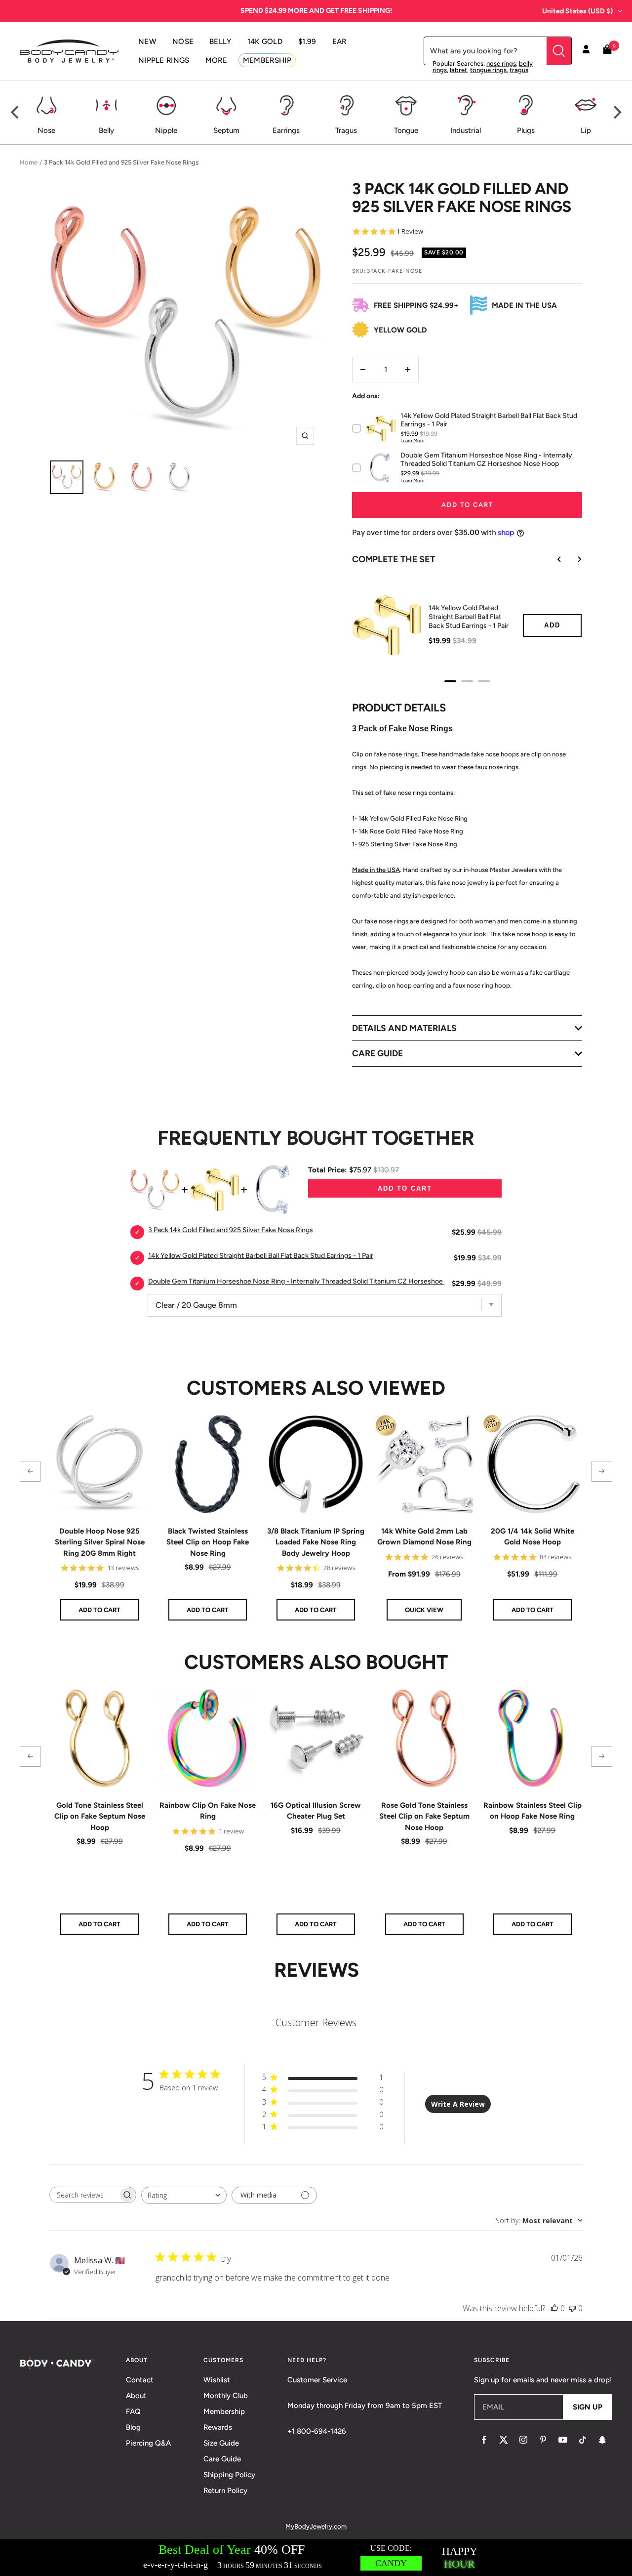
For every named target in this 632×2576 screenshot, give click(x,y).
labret (458, 70)
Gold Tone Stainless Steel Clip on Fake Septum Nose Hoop (100, 1816)
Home (29, 162)
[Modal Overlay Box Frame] (316, 2557)
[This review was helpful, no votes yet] (554, 2308)
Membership (224, 2411)
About (136, 2396)
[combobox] (184, 2195)
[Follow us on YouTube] (563, 2440)
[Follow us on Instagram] (523, 2440)
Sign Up (588, 2407)
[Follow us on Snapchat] (602, 2440)
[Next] (616, 113)
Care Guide (222, 2459)
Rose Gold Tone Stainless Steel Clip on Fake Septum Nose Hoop (424, 1816)
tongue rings (488, 70)
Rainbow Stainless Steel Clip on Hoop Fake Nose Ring (533, 1811)
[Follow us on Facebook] (484, 2440)
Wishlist (217, 2380)
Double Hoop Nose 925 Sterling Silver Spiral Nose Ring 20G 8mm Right (100, 1542)
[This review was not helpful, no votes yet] (572, 2308)
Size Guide (221, 2443)
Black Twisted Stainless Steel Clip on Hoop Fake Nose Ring (208, 1542)
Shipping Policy (229, 2475)
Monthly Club (226, 2396)
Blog (133, 2427)
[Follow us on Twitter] (504, 2440)
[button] (30, 1471)
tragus (519, 70)
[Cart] (607, 51)
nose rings (501, 63)
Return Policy (225, 2491)
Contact (140, 2380)
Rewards (218, 2427)
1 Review (410, 231)
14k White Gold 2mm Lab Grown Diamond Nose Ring (424, 1537)
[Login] (586, 51)
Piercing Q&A (148, 2443)
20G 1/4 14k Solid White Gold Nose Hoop (533, 1537)
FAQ (133, 2411)
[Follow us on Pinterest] (543, 2440)
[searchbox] (84, 2195)
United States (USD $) (577, 11)
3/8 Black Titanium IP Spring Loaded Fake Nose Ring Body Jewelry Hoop (316, 1542)
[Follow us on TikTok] (583, 2440)
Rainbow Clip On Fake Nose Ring (208, 1811)
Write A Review (458, 2104)
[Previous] (16, 113)
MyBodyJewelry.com (316, 2526)
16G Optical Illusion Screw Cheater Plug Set (316, 1811)
